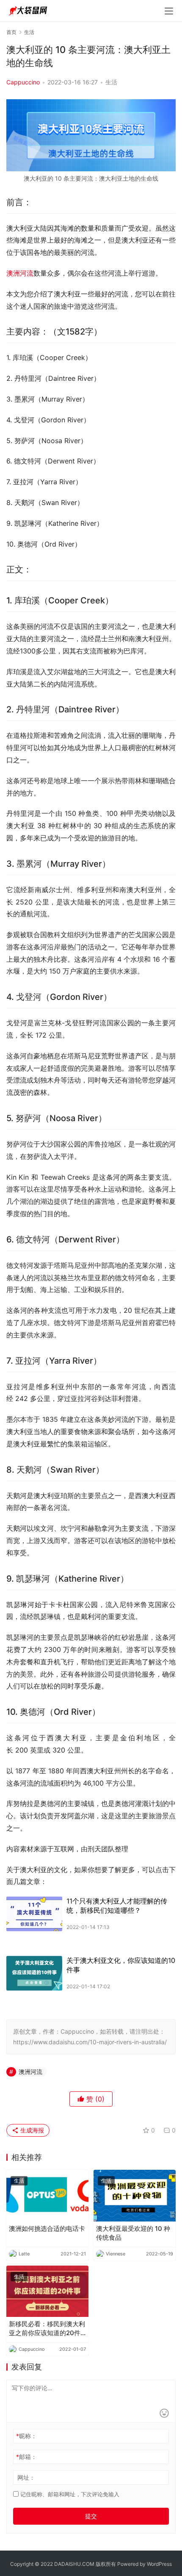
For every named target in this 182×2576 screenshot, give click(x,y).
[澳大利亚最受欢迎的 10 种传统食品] (135, 2195)
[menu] (169, 11)
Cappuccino (23, 82)
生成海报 (31, 2130)
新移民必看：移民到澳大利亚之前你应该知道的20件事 (47, 2329)
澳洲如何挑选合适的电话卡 (47, 2229)
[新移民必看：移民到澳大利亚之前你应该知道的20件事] (47, 2291)
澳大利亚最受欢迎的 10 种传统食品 (133, 2233)
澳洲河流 (20, 273)
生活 (111, 82)
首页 (11, 32)
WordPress (159, 2564)
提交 (91, 2516)
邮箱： (26, 2457)
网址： (26, 2477)
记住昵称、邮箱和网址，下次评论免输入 (69, 2494)
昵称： (26, 2436)
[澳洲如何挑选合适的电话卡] (47, 2195)
